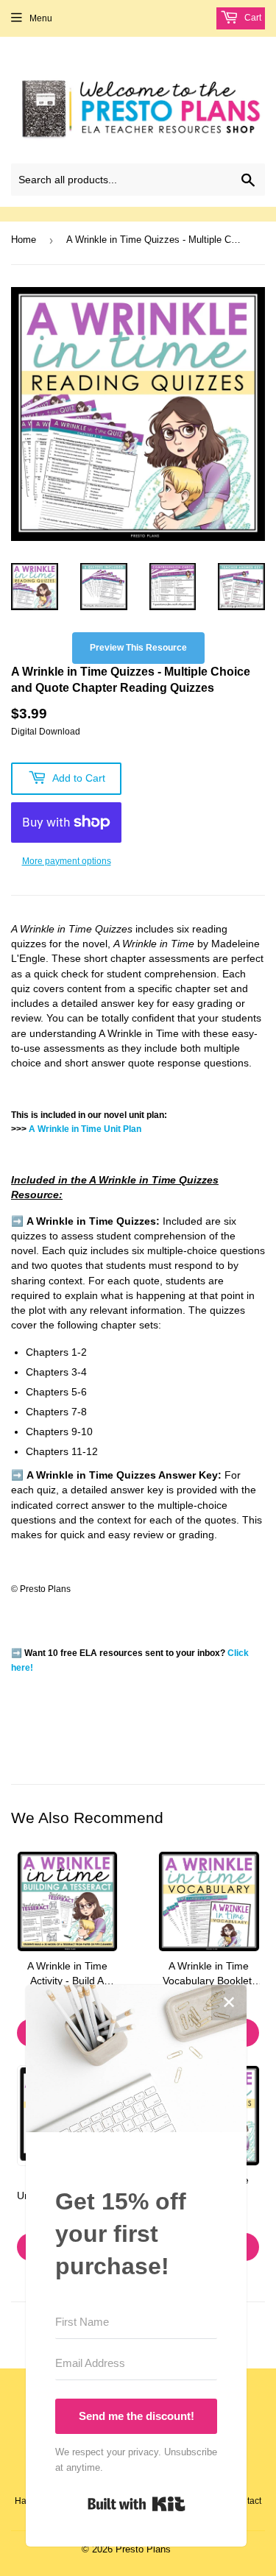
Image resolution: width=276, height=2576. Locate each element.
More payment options (67, 861)
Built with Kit (137, 2504)
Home (24, 240)
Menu (41, 18)
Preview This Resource (138, 648)
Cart (252, 18)
